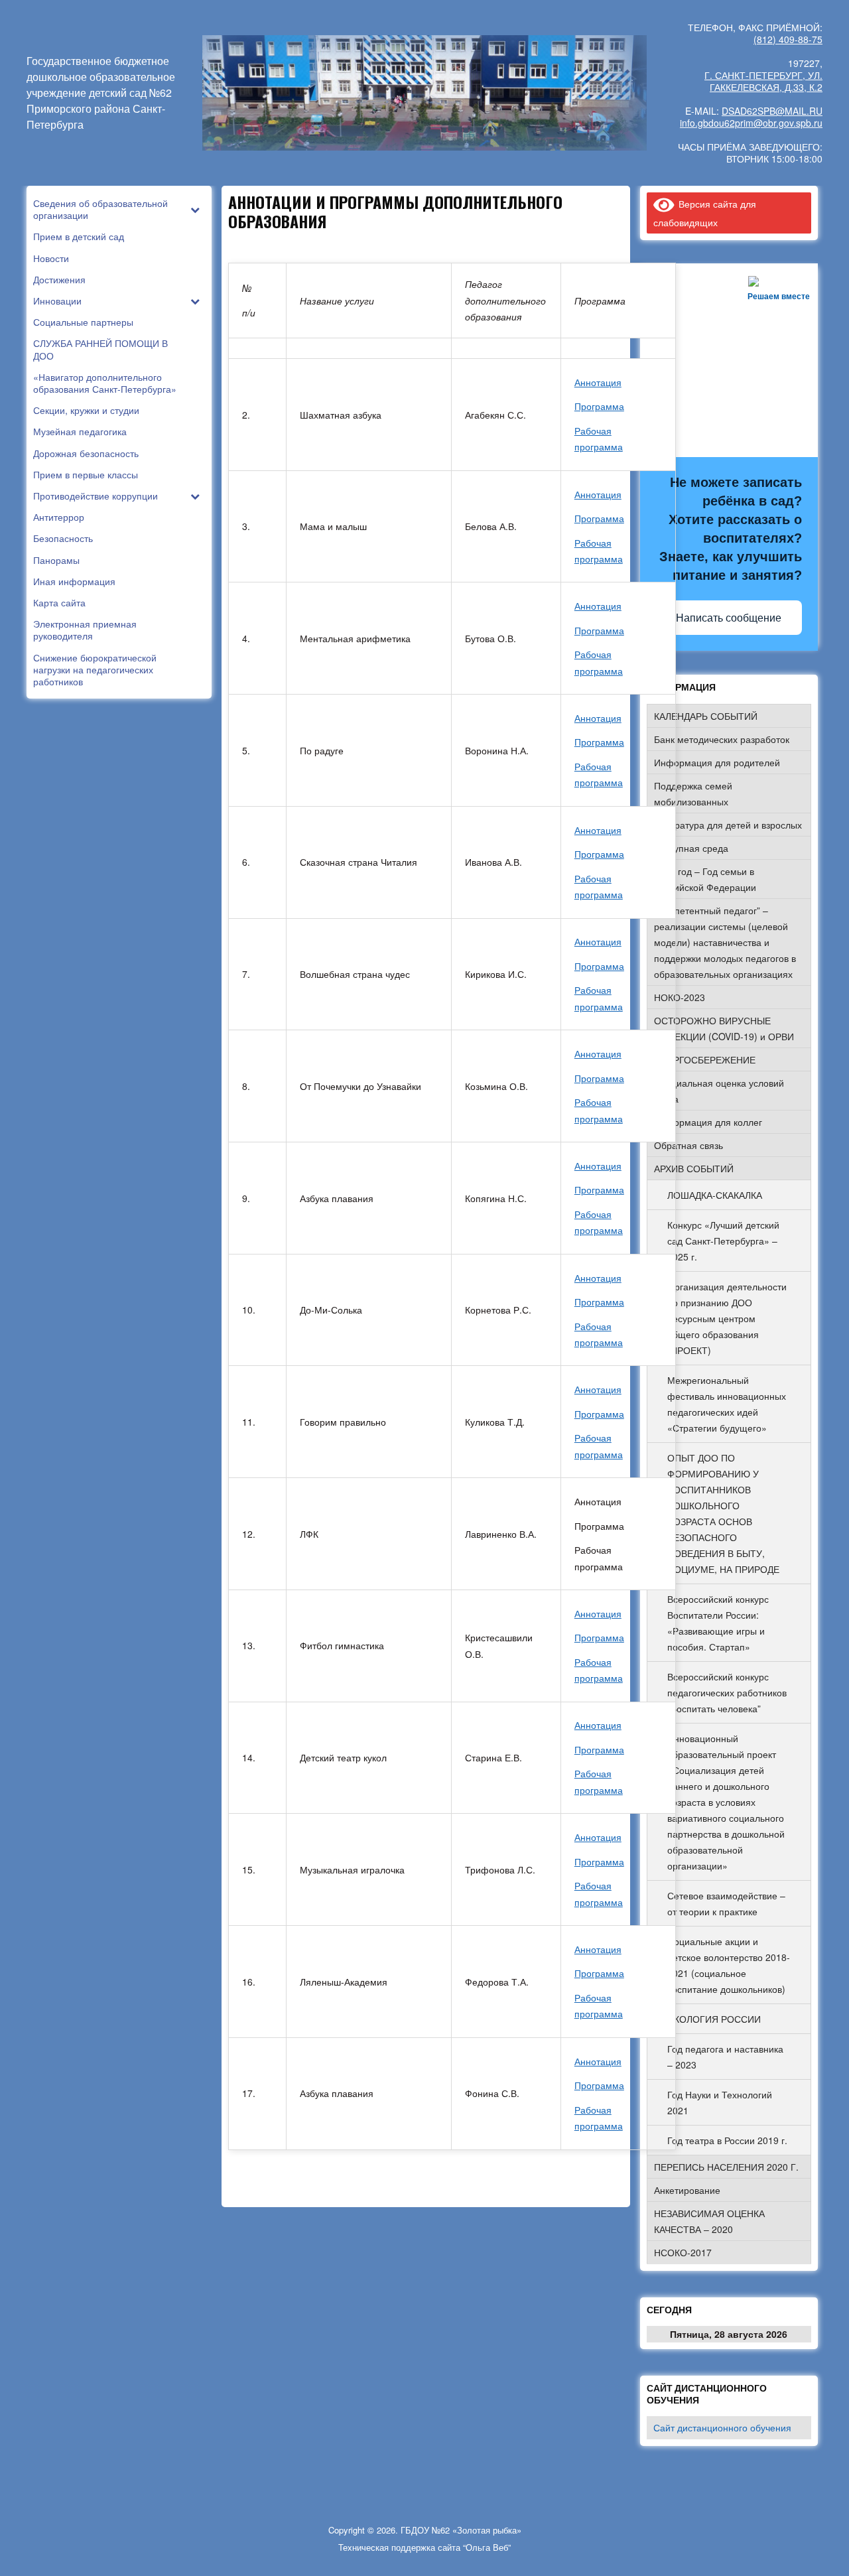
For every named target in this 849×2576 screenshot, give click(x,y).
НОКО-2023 (680, 997)
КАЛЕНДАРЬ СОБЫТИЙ (706, 716)
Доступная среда (691, 848)
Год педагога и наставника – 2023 (725, 2057)
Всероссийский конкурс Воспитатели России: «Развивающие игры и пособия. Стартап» (718, 1623)
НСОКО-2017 (683, 2252)
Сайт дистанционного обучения (722, 2427)
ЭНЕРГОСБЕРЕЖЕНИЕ (705, 1059)
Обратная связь (688, 1145)
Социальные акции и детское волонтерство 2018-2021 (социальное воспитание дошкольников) (729, 1965)
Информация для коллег (708, 1122)
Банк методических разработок (722, 739)
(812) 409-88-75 (788, 39)
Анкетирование (687, 2190)
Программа (599, 406)
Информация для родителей (717, 762)
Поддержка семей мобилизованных (693, 793)
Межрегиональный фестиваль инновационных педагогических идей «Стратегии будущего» (727, 1404)
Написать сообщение (729, 618)
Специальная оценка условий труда (719, 1091)
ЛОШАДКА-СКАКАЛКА (715, 1195)
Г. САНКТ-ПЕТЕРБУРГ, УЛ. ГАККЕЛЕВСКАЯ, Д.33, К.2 (763, 81)
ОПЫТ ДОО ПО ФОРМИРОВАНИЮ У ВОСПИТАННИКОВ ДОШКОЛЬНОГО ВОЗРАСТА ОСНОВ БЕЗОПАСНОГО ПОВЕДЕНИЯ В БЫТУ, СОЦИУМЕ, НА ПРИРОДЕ (723, 1513)
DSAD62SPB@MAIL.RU (772, 111)
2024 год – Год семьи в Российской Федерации (705, 879)
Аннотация (598, 382)
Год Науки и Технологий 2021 (720, 2102)
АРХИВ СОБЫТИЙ (694, 1168)
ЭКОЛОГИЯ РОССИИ (714, 2019)
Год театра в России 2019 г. (727, 2140)
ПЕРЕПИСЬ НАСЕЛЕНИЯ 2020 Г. (726, 2167)
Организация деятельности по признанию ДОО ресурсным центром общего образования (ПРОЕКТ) (727, 1318)
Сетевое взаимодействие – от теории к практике (726, 1903)
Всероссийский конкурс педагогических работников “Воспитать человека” (727, 1692)
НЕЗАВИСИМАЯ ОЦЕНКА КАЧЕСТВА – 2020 (709, 2221)
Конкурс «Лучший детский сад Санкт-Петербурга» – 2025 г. (723, 1241)
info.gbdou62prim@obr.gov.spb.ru (751, 123)
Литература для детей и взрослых (728, 825)
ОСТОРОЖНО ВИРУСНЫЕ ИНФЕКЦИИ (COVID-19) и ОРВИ (724, 1028)
